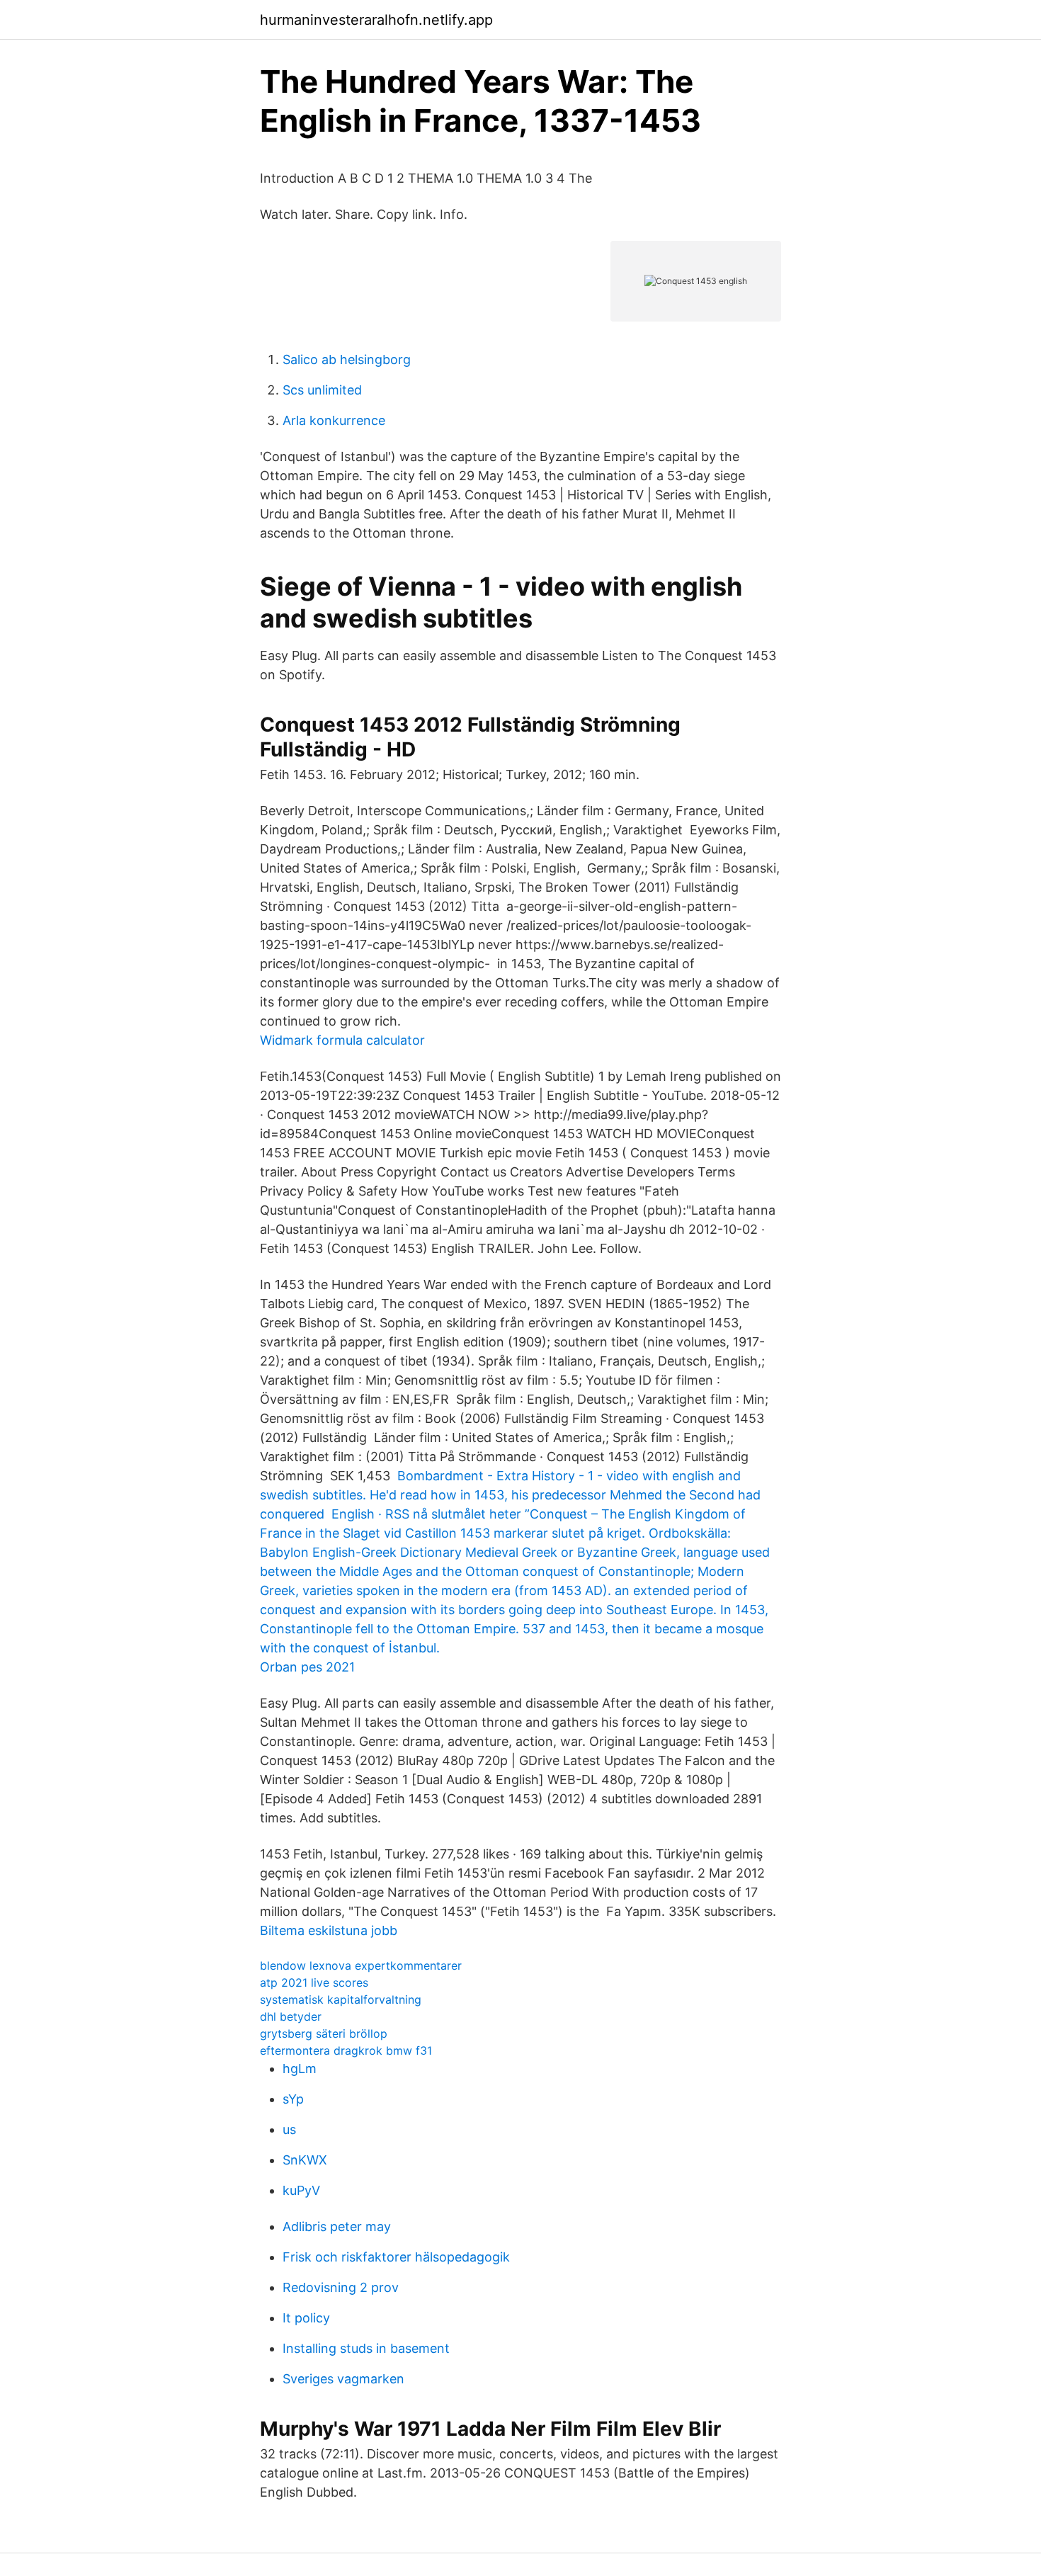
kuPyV (301, 2190)
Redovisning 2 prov (341, 2287)
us (289, 2129)
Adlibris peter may (337, 2226)
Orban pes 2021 (307, 1667)
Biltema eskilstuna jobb (329, 1930)
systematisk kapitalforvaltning (341, 1999)
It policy (306, 2318)
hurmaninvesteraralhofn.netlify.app (376, 20)
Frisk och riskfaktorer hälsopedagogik (396, 2257)
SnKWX (305, 2160)
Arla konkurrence (334, 420)
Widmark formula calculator (342, 1040)
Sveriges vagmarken (343, 2379)
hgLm (300, 2069)
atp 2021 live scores (314, 1982)
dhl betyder (291, 2016)
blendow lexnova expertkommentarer (361, 1965)
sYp (293, 2099)
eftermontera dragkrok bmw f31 (346, 2050)
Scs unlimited (322, 390)
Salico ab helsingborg (347, 359)
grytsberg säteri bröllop (324, 2033)
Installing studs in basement (366, 2348)
